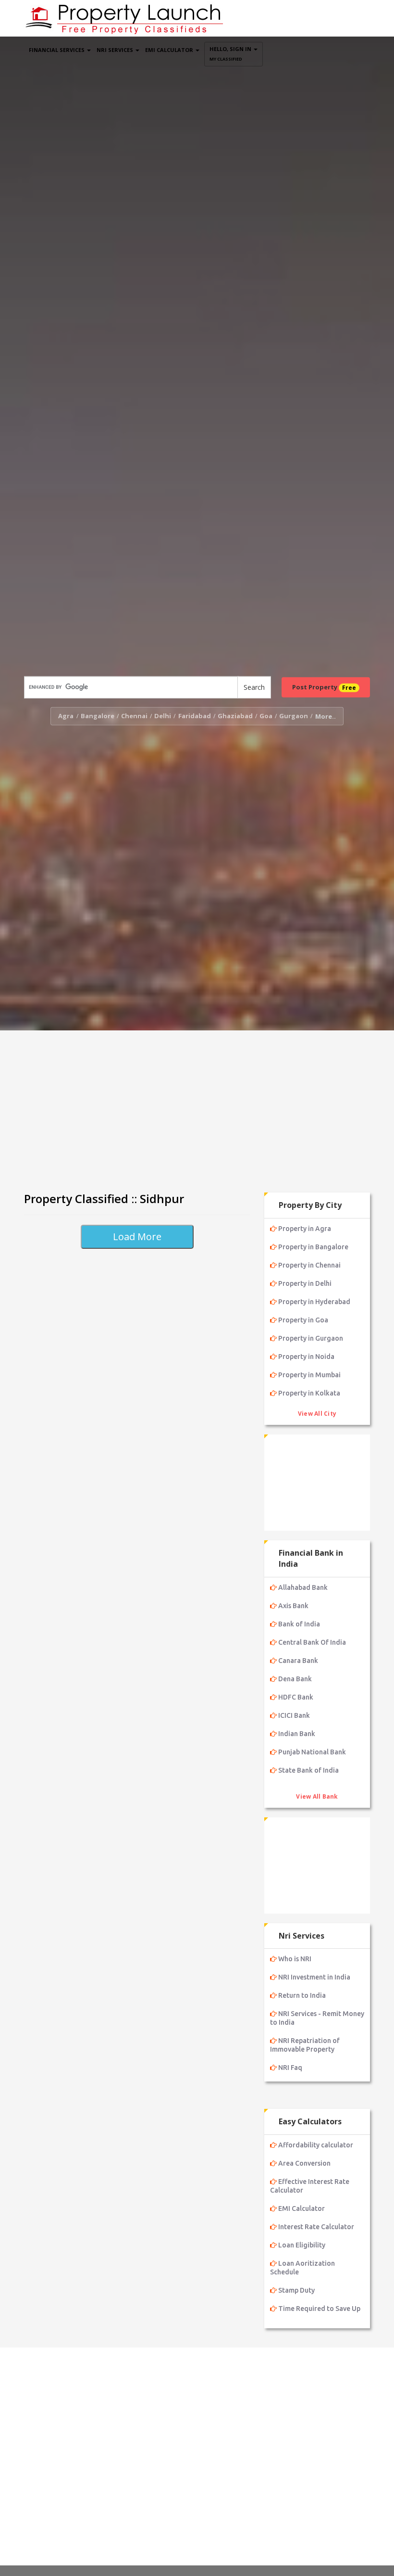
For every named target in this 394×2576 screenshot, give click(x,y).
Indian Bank (297, 1734)
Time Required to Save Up (319, 2309)
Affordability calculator (316, 2145)
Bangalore (98, 716)
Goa (266, 716)
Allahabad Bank (303, 1587)
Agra (66, 716)
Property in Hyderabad (314, 1302)
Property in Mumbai (309, 1375)
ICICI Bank (294, 1715)
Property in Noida (306, 1357)
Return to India (302, 1995)
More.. (326, 716)
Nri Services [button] (116, 50)
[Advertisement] (197, 1107)
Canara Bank (298, 1661)
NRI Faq (290, 2068)
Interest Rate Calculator (316, 2227)
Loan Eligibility (302, 2245)
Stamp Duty (296, 2290)
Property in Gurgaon (311, 1338)
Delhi (163, 716)
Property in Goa (303, 1320)
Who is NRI (295, 1959)
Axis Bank (293, 1606)
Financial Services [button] (57, 50)
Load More (137, 1237)
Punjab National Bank (312, 1752)
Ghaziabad (235, 716)
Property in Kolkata (309, 1393)
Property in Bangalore (313, 1247)
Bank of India (299, 1624)
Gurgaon (294, 716)
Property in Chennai (309, 1265)
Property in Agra (305, 1229)
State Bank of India (308, 1770)
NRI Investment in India (314, 1977)
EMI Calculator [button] (170, 50)
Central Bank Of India (312, 1642)
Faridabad (195, 716)
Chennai (134, 716)
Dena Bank (295, 1679)
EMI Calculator (302, 2208)
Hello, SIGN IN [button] (231, 54)
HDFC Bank (296, 1697)
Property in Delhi (305, 1283)
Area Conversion (304, 2163)
